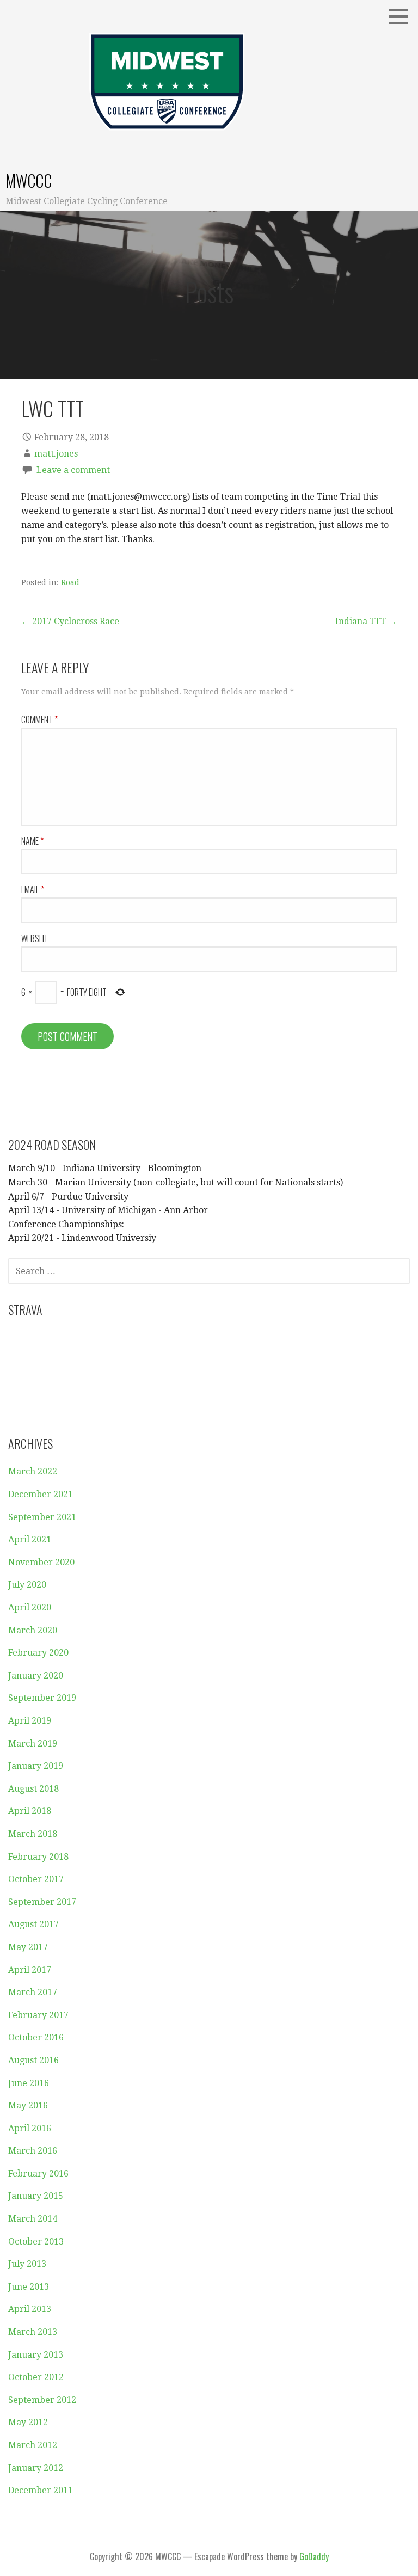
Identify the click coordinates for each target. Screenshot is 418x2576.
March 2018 (33, 1834)
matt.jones (56, 454)
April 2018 (30, 1811)
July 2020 (27, 1585)
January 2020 (36, 1676)
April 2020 (30, 1607)
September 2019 (42, 1698)
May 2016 (28, 2105)
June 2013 (29, 2287)
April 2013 (30, 2309)
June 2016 (29, 2083)
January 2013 (36, 2355)
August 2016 (33, 2060)
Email (33, 889)
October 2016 (36, 2037)
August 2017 (33, 1924)
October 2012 (36, 2377)
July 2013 (27, 2264)
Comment (39, 720)
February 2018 (38, 1857)
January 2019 (36, 1766)
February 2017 (38, 2015)
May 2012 (28, 2422)
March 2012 (33, 2445)
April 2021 (30, 1539)
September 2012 (42, 2400)
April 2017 (30, 1970)
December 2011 (41, 2490)
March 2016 (33, 2151)
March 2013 (33, 2332)
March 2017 (33, 1992)
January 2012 (36, 2468)
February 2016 (38, 2174)
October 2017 (36, 1879)
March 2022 (33, 1471)
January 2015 (36, 2196)
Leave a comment (73, 470)
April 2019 (30, 1721)
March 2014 (33, 2219)
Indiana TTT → (366, 621)
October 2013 (36, 2242)
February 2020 (38, 1653)
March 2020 (33, 1630)
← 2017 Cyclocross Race (70, 621)
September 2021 (42, 1517)
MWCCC (29, 180)
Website (35, 938)
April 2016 (30, 2128)
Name (32, 841)
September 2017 (42, 1902)
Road (70, 582)
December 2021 (41, 1494)
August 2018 (33, 1789)
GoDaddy (314, 2556)
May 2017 (28, 1947)
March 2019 (33, 1744)
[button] (402, 16)
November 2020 (41, 1562)
